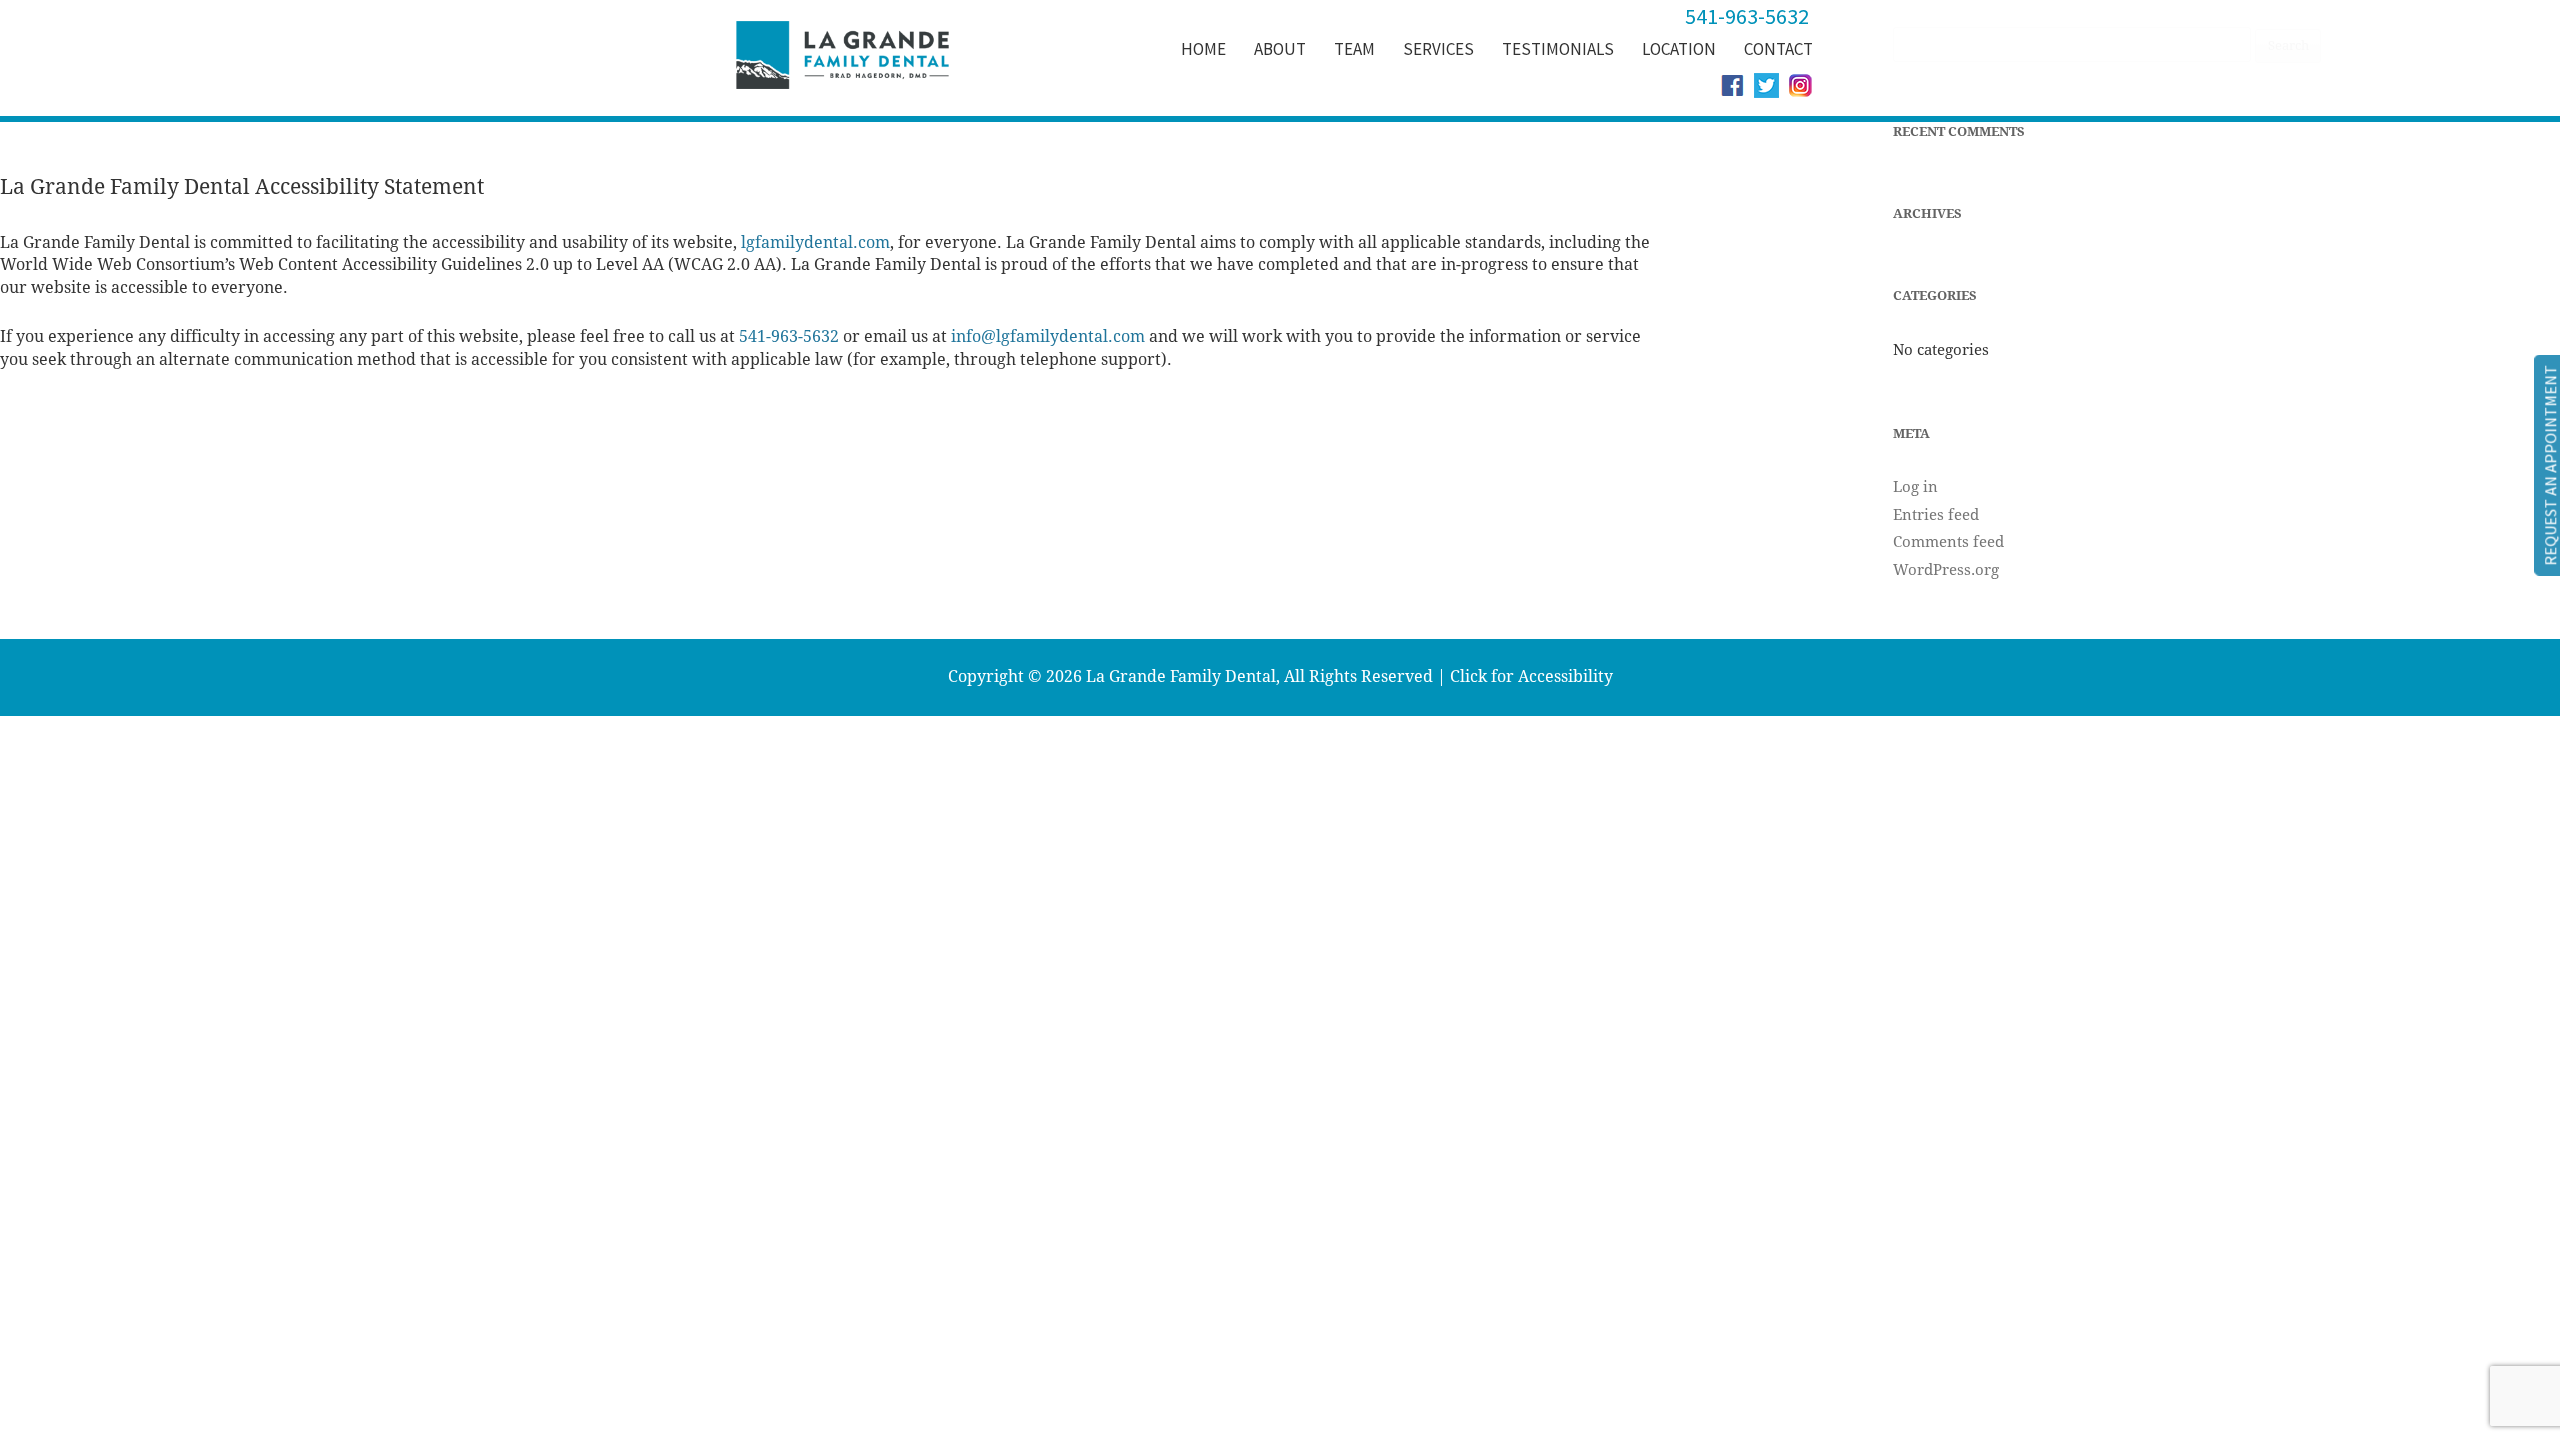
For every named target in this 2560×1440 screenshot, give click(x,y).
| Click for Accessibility (1525, 676)
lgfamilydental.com (815, 242)
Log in (1915, 487)
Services (1438, 49)
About (1280, 49)
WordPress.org (1946, 570)
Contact (1778, 49)
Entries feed (1936, 515)
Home (1203, 49)
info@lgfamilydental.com (1048, 336)
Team (1354, 49)
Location (1679, 49)
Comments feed (1948, 542)
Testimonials (1558, 49)
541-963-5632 (789, 336)
